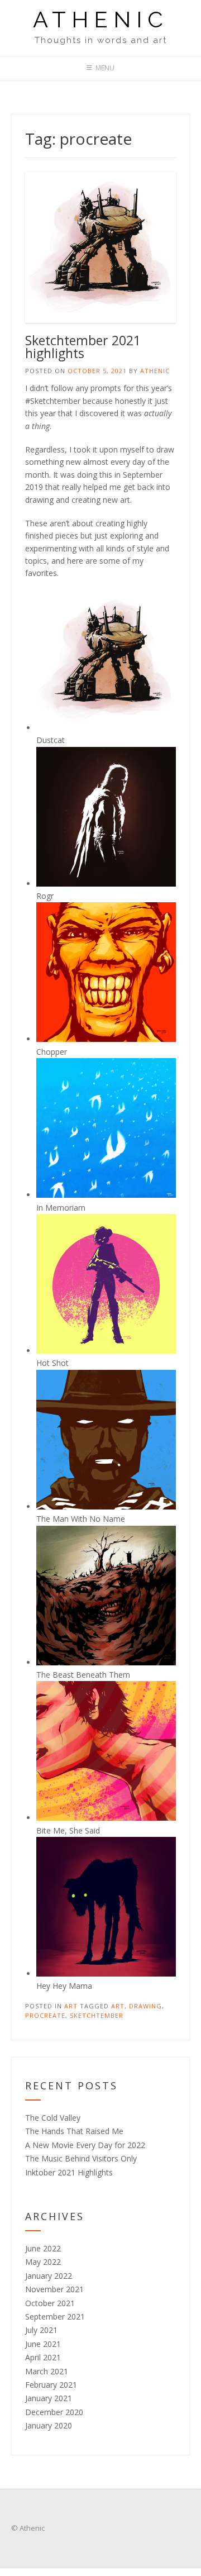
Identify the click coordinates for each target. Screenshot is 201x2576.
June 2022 (43, 2248)
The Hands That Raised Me (74, 2131)
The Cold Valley (53, 2118)
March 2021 (47, 2371)
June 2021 (43, 2344)
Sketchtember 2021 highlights (83, 347)
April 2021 (43, 2357)
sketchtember (97, 2015)
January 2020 (49, 2425)
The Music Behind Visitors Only (81, 2158)
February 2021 (51, 2385)
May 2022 (43, 2262)
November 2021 (54, 2289)
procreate (45, 2015)
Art (71, 2006)
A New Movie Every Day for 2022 (85, 2145)
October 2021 (50, 2303)
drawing (145, 2006)
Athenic (101, 20)
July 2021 (41, 2330)
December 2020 (54, 2412)
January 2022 (49, 2276)
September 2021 (55, 2317)
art (118, 2006)
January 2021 (49, 2398)
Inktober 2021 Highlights (69, 2172)
